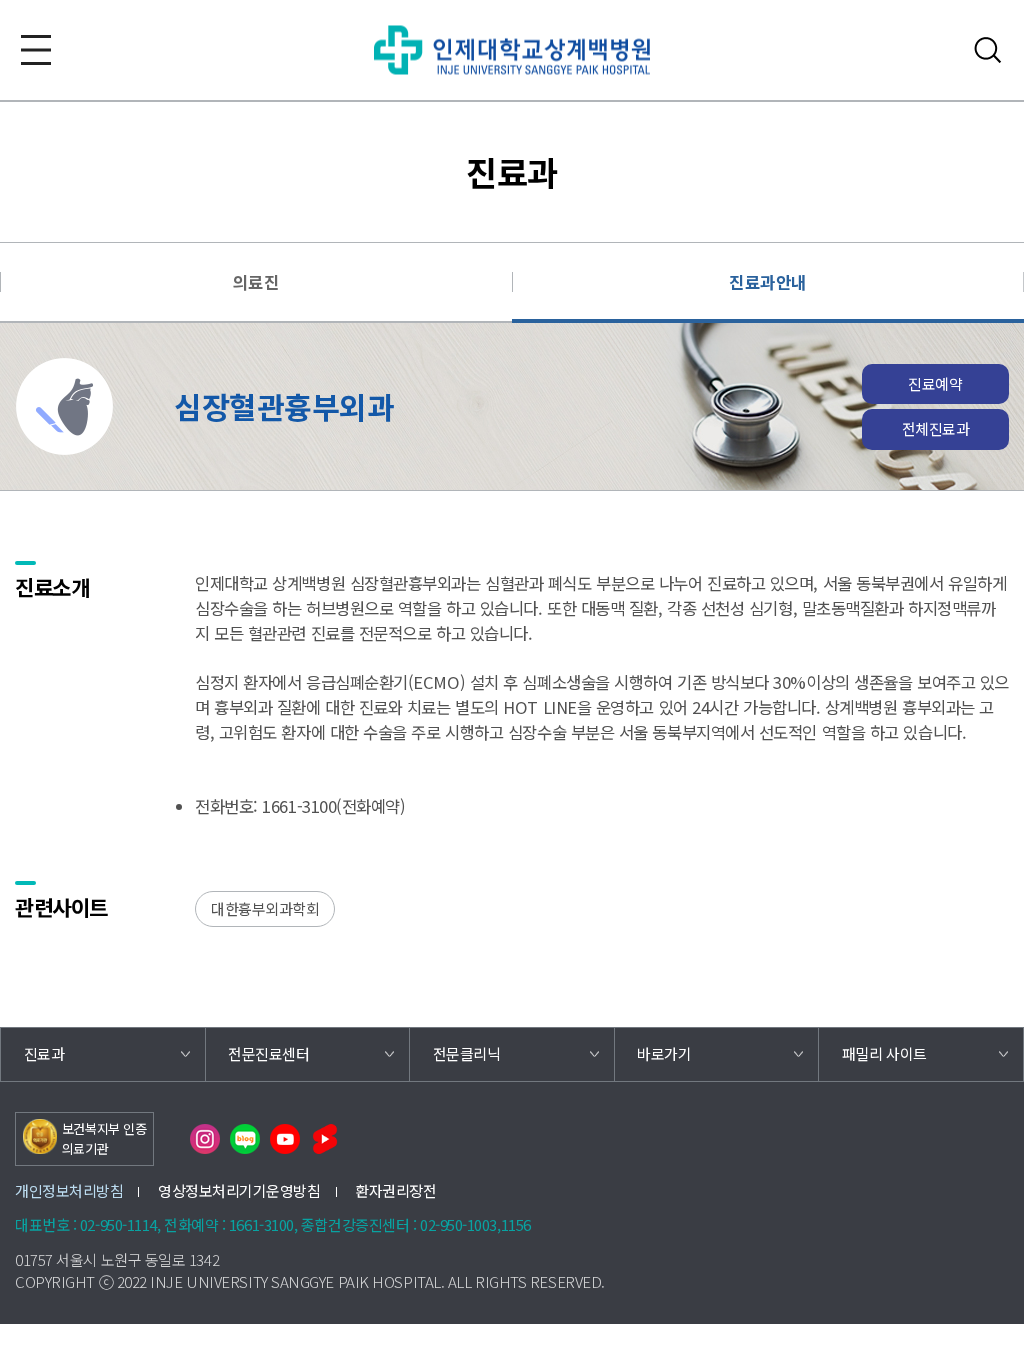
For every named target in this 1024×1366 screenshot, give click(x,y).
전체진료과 (936, 428)
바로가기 (664, 1053)
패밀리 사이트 (884, 1053)
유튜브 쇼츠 (325, 1139)
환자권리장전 (395, 1190)
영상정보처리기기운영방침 (239, 1190)
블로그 (245, 1139)
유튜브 (285, 1139)
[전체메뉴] (36, 50)
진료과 (44, 1053)
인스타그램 (205, 1139)
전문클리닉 (467, 1053)
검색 (988, 50)
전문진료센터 (268, 1053)
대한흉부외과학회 (265, 908)
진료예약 (935, 383)
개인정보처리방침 (69, 1190)
